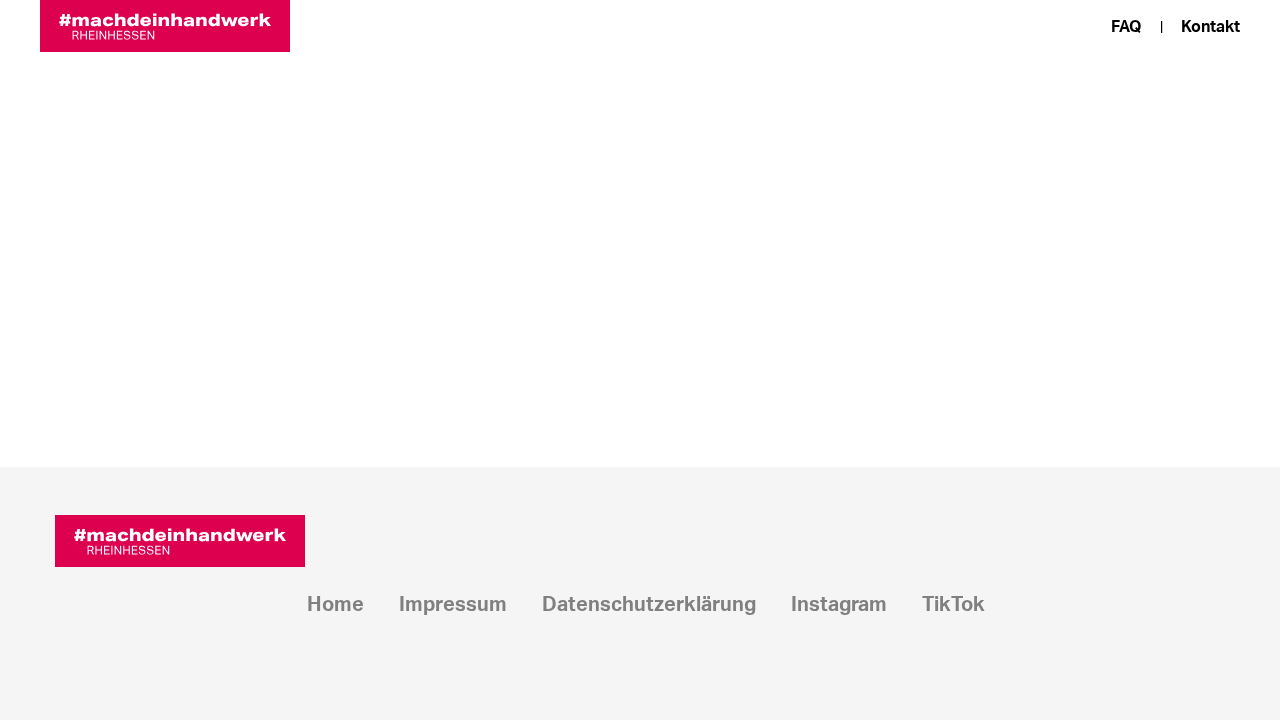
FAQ (1126, 27)
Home (335, 605)
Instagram (839, 605)
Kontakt (1210, 27)
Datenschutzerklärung (649, 605)
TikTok (953, 605)
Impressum (453, 605)
